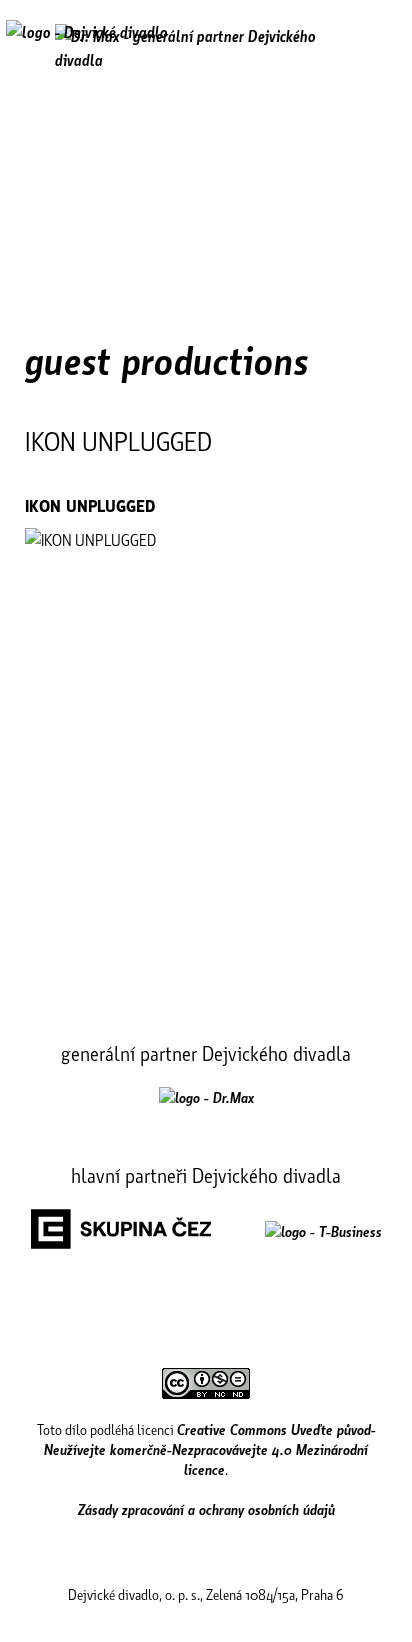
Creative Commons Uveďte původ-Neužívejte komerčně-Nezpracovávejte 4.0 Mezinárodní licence (210, 1449)
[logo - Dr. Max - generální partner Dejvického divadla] (206, 48)
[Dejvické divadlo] (87, 45)
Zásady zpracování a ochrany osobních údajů (206, 1509)
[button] (375, 47)
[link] (206, 1097)
